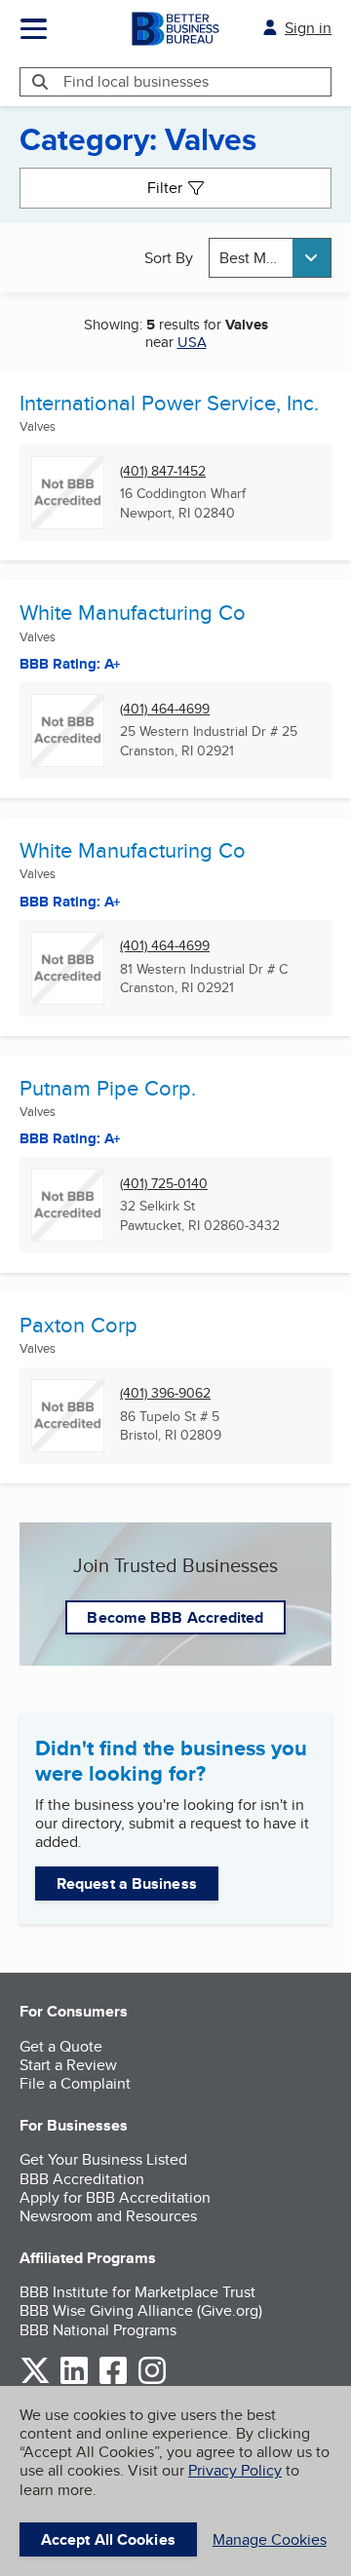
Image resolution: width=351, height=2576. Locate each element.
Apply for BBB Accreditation (115, 2197)
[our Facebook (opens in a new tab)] (113, 2381)
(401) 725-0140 (164, 1184)
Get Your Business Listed (103, 2159)
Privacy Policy (235, 2470)
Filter (165, 188)
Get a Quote (61, 2046)
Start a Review (68, 2065)
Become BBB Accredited (175, 1617)
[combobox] (270, 258)
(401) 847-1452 (163, 471)
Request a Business (127, 1884)
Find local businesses (136, 81)
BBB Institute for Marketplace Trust (137, 2292)
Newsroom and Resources (108, 2216)
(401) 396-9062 (165, 1393)
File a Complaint (75, 2083)
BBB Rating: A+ (70, 664)
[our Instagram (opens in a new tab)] (152, 2381)
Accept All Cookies (108, 2539)
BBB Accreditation (82, 2179)
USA (192, 342)
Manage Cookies (270, 2539)
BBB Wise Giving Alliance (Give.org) (141, 2310)
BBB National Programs (98, 2330)
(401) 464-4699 (165, 709)
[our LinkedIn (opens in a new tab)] (74, 2381)
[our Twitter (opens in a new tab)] (35, 2381)
